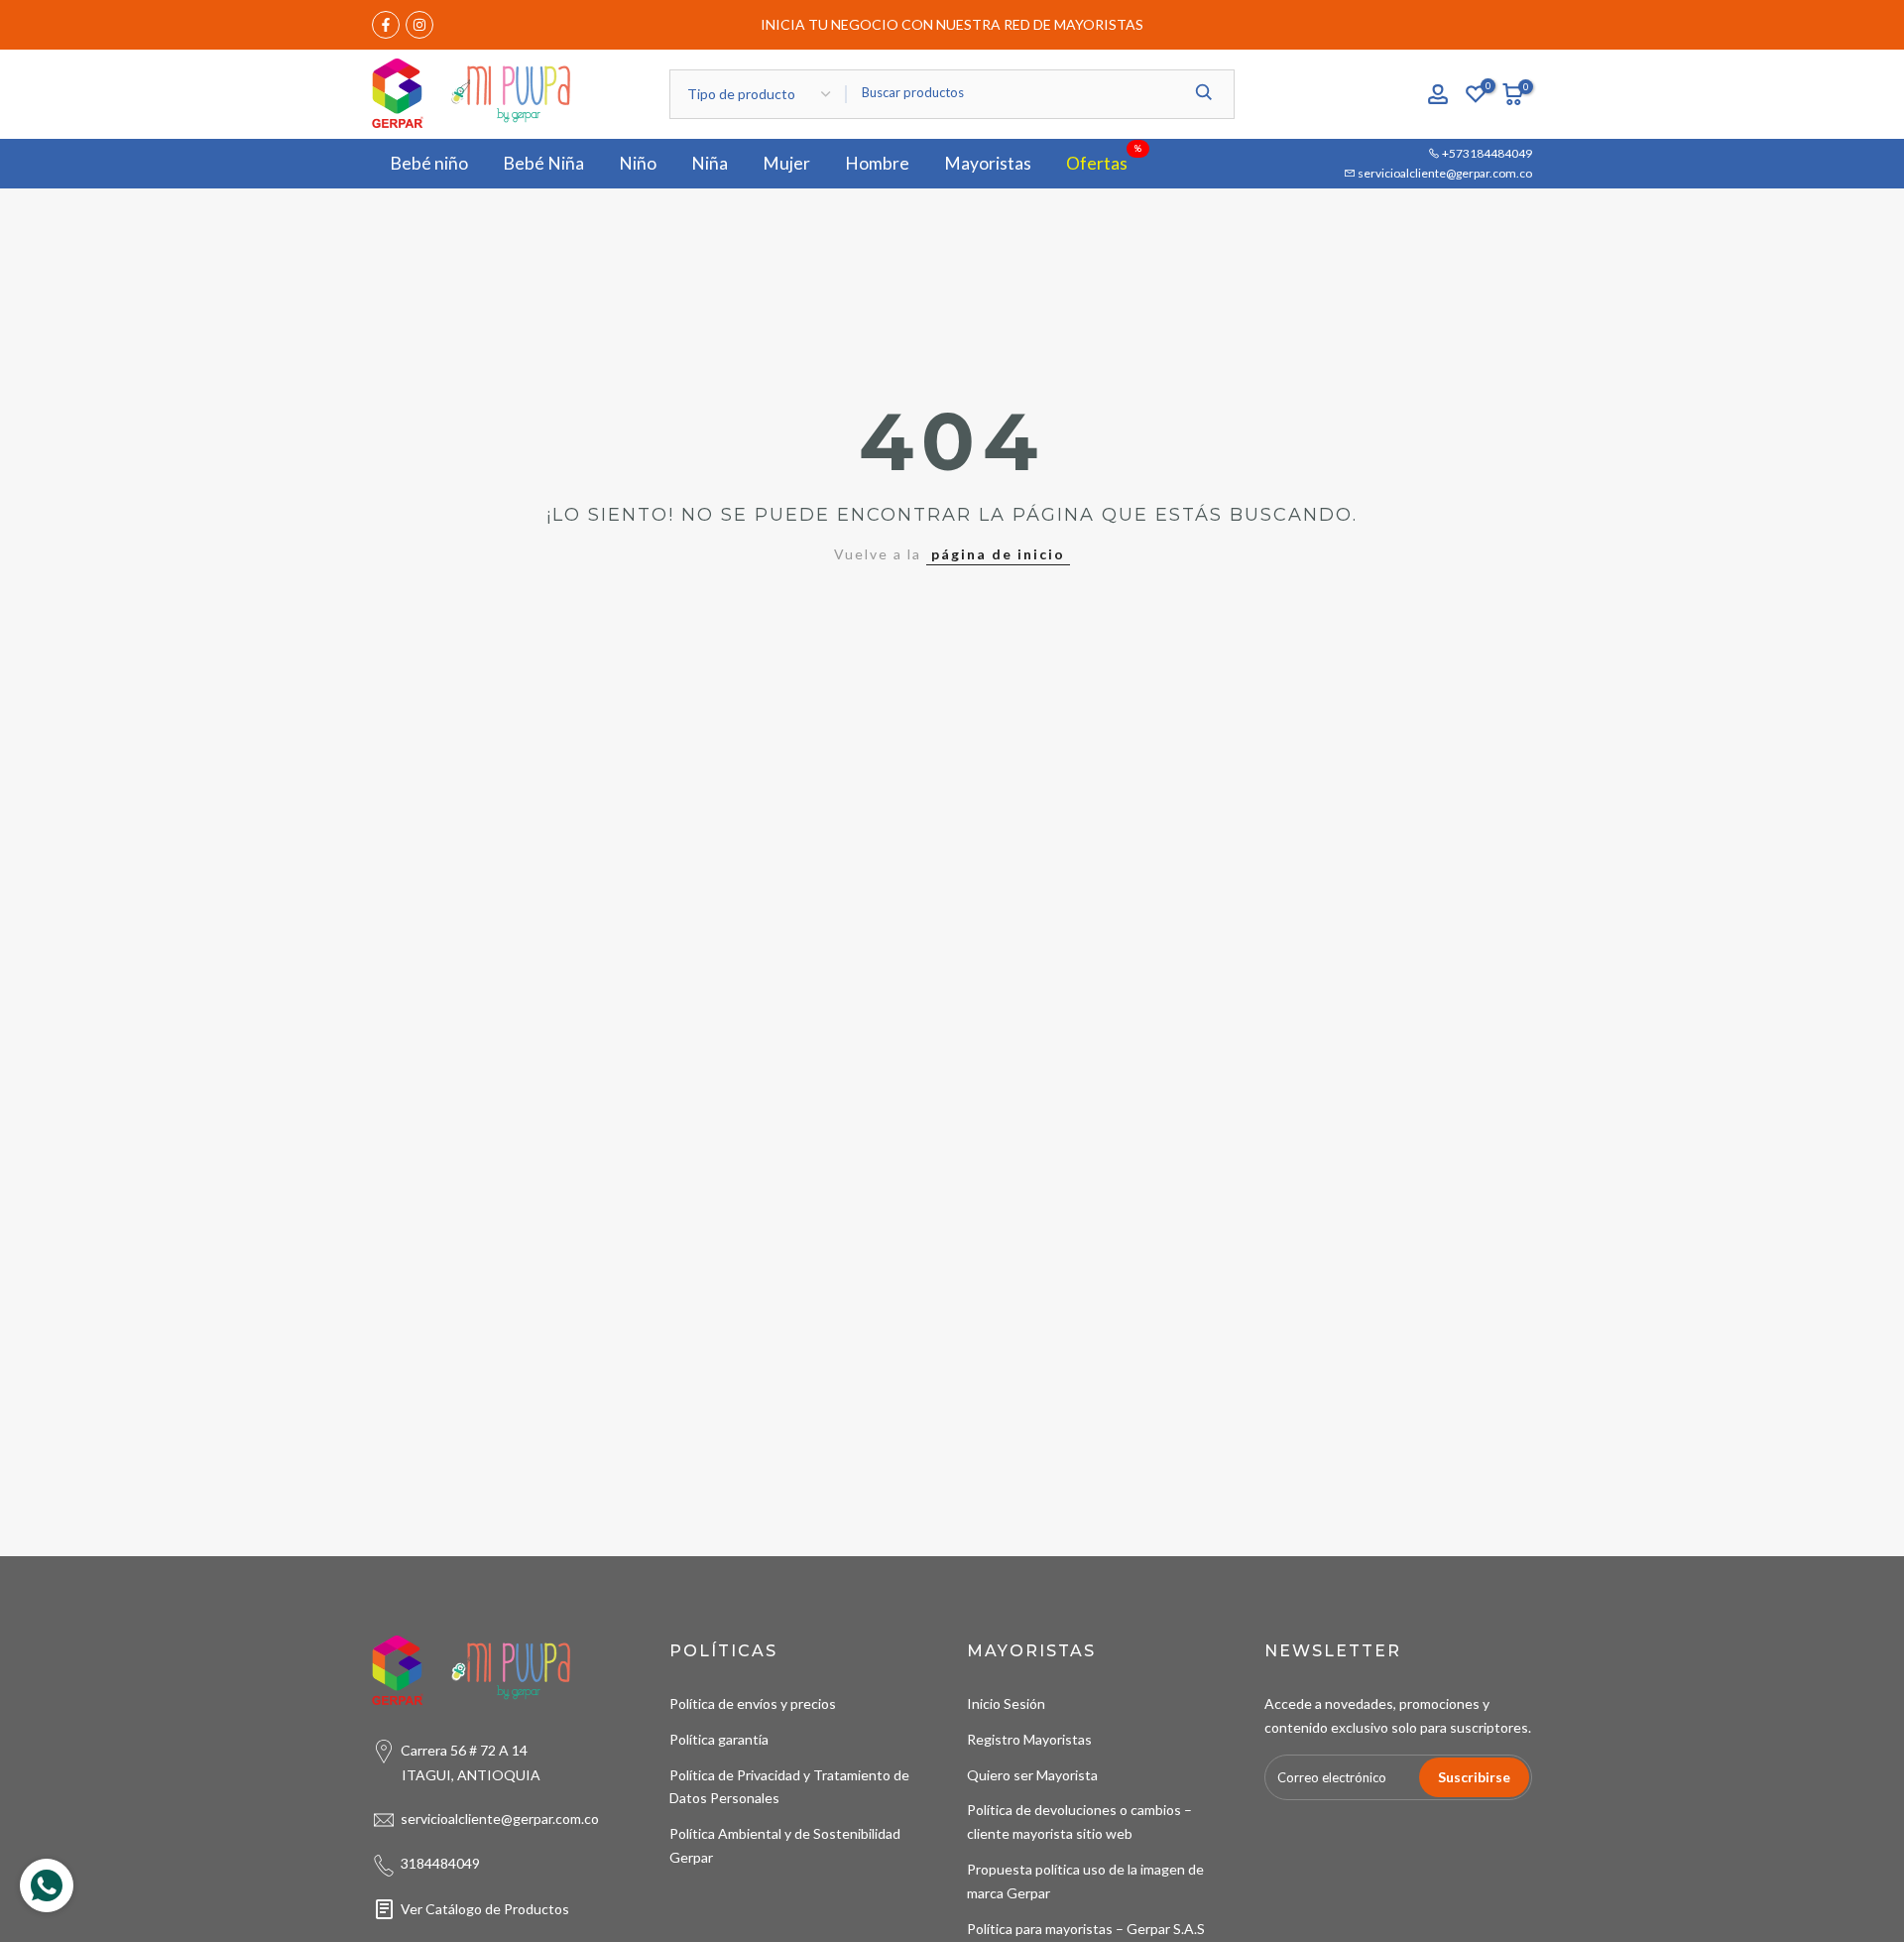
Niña (710, 163)
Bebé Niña (543, 163)
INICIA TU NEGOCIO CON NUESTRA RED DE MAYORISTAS (952, 24)
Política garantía (719, 1739)
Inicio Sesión (1006, 1703)
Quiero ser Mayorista (1032, 1775)
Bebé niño (429, 163)
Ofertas (1104, 162)
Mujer (786, 163)
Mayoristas (988, 163)
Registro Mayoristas (1029, 1739)
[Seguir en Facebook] (386, 25)
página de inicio (998, 554)
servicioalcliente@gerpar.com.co (1444, 173)
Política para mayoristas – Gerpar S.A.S (1086, 1929)
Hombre (877, 163)
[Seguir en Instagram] (419, 25)
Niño (638, 163)
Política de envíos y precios (753, 1703)
